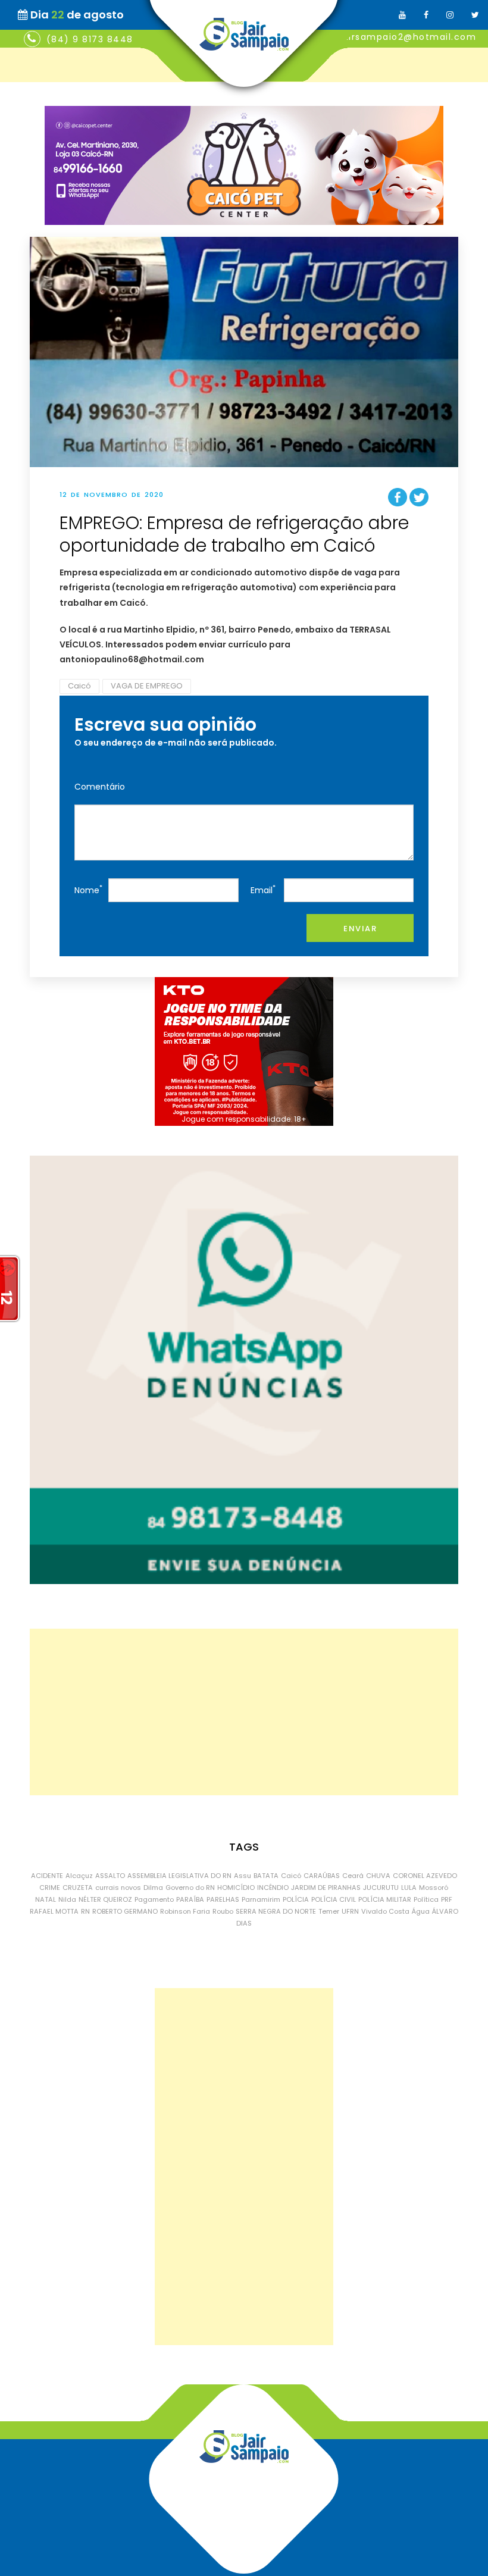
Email (263, 889)
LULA (409, 1888)
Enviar (360, 929)
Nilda (67, 1899)
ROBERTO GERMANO (125, 1911)
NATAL (46, 1899)
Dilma (153, 1888)
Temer (329, 1911)
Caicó (79, 686)
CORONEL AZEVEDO (425, 1876)
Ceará (353, 1876)
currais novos (118, 1888)
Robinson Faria (185, 1911)
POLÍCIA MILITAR (385, 1899)
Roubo (223, 1911)
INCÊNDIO (273, 1888)
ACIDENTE (47, 1876)
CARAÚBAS (322, 1876)
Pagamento (154, 1899)
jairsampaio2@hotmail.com (408, 37)
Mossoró (434, 1888)
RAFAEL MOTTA (54, 1911)
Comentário (100, 787)
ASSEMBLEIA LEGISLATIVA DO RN (179, 1876)
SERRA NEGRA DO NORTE (276, 1911)
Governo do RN (190, 1888)
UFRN (350, 1911)
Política (426, 1899)
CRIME (50, 1888)
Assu (243, 1876)
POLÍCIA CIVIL (334, 1899)
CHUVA (378, 1876)
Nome (88, 889)
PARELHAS (223, 1899)
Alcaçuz (79, 1876)
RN (85, 1911)
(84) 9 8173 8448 (90, 39)
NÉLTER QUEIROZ (105, 1899)
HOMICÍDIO (236, 1888)
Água (421, 1911)
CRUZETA (78, 1888)
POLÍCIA (296, 1899)
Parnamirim (261, 1899)
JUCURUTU (381, 1888)
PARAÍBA (190, 1899)
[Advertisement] (244, 1712)
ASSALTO (110, 1876)
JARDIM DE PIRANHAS (326, 1888)
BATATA (266, 1876)
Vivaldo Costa (385, 1911)
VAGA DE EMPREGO (147, 686)
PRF (447, 1899)
